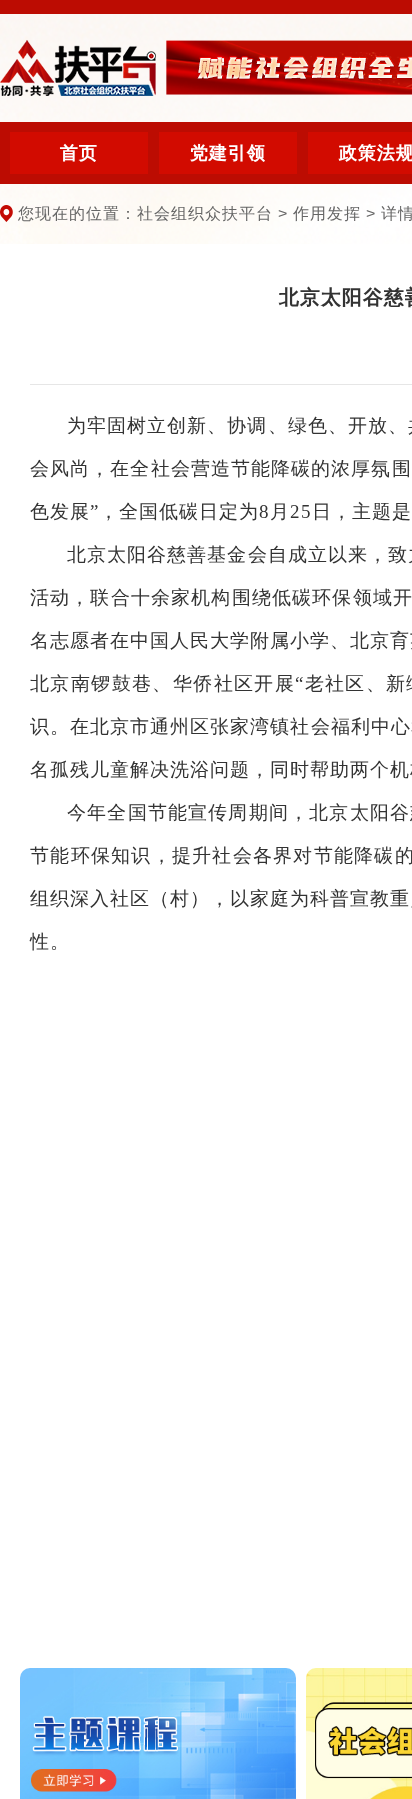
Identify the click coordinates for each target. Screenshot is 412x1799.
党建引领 (228, 153)
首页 (79, 153)
